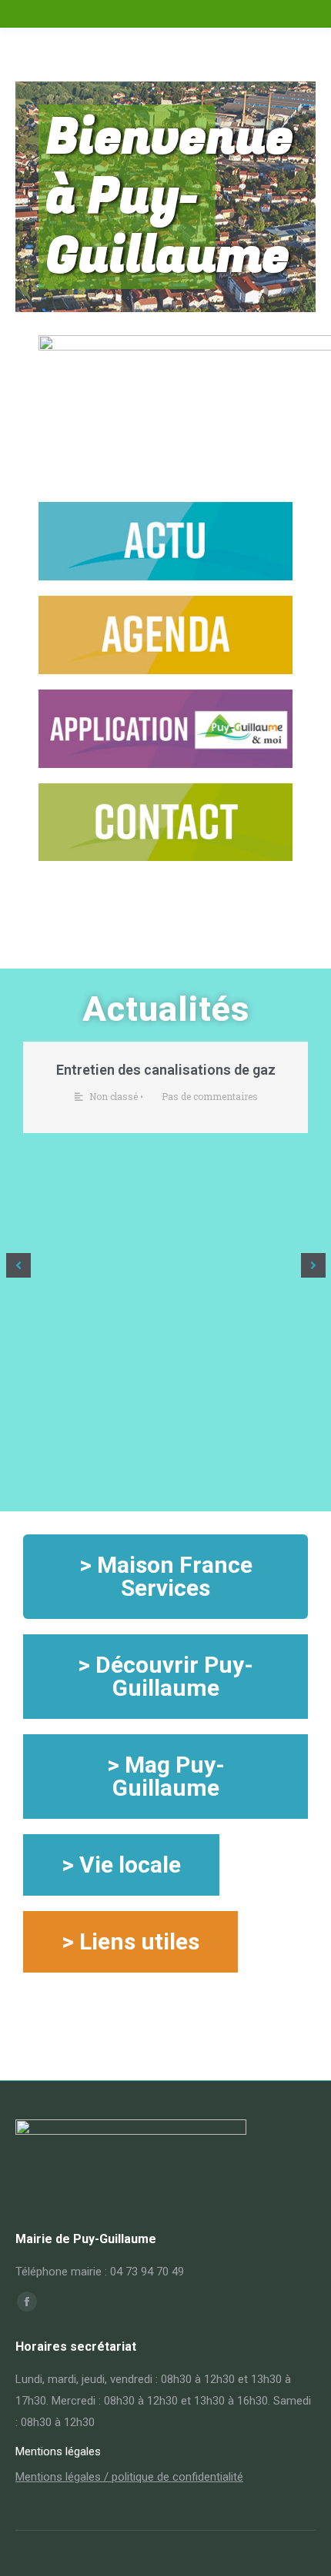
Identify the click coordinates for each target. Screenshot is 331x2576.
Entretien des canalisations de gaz (166, 1070)
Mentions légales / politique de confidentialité (129, 2477)
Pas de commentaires (210, 1096)
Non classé (114, 1096)
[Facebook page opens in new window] (27, 2302)
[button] (18, 1265)
